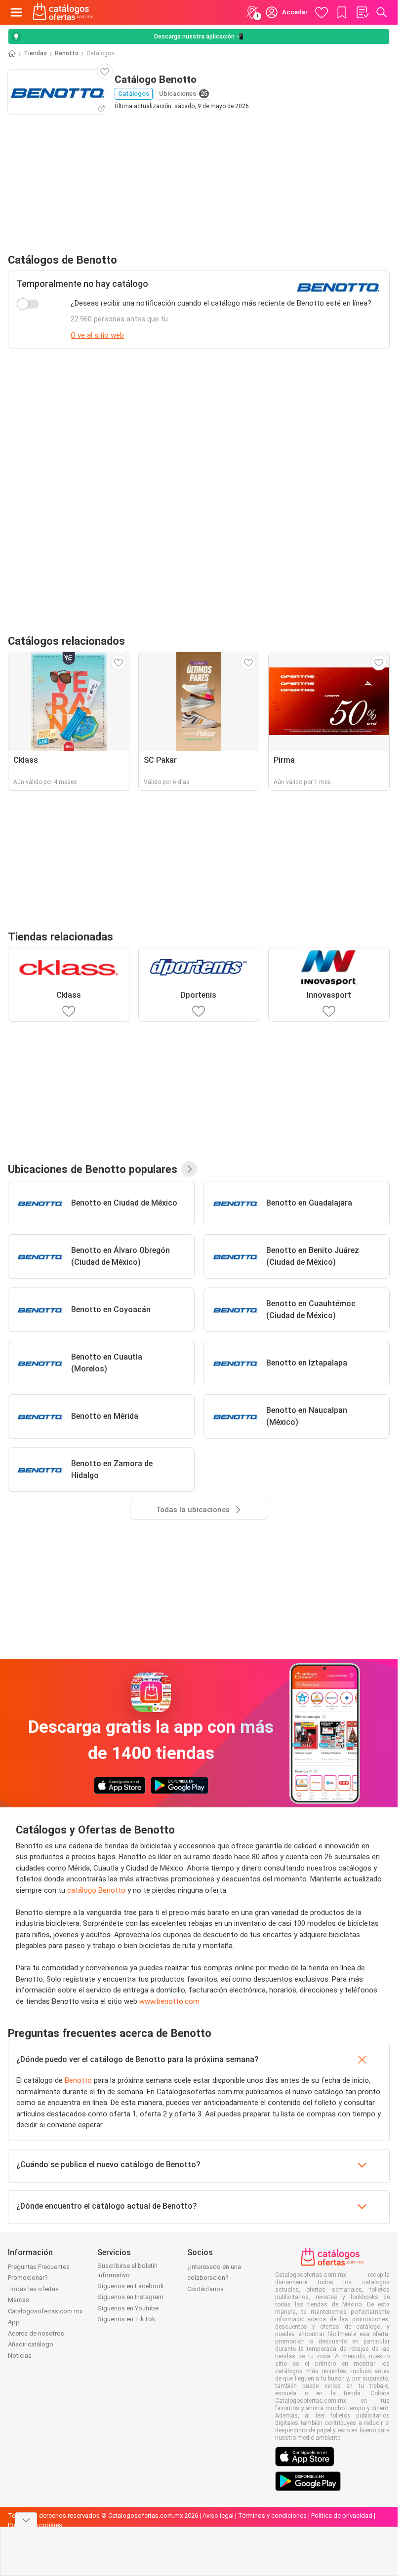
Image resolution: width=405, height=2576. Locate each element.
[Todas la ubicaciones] (189, 1169)
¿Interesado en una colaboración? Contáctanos (214, 2278)
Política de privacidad (342, 2516)
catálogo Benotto (96, 1890)
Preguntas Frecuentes (39, 2267)
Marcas (19, 2300)
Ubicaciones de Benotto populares (93, 1169)
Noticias (20, 2356)
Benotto (67, 53)
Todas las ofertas (33, 2289)
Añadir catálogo (31, 2344)
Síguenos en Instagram (130, 2297)
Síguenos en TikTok (126, 2319)
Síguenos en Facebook (131, 2286)
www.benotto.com (169, 2001)
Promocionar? (28, 2278)
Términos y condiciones (272, 2516)
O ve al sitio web (97, 335)
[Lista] (362, 12)
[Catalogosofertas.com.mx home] (63, 12)
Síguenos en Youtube (128, 2308)
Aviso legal (218, 2516)
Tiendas (35, 53)
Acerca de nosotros (36, 2333)
